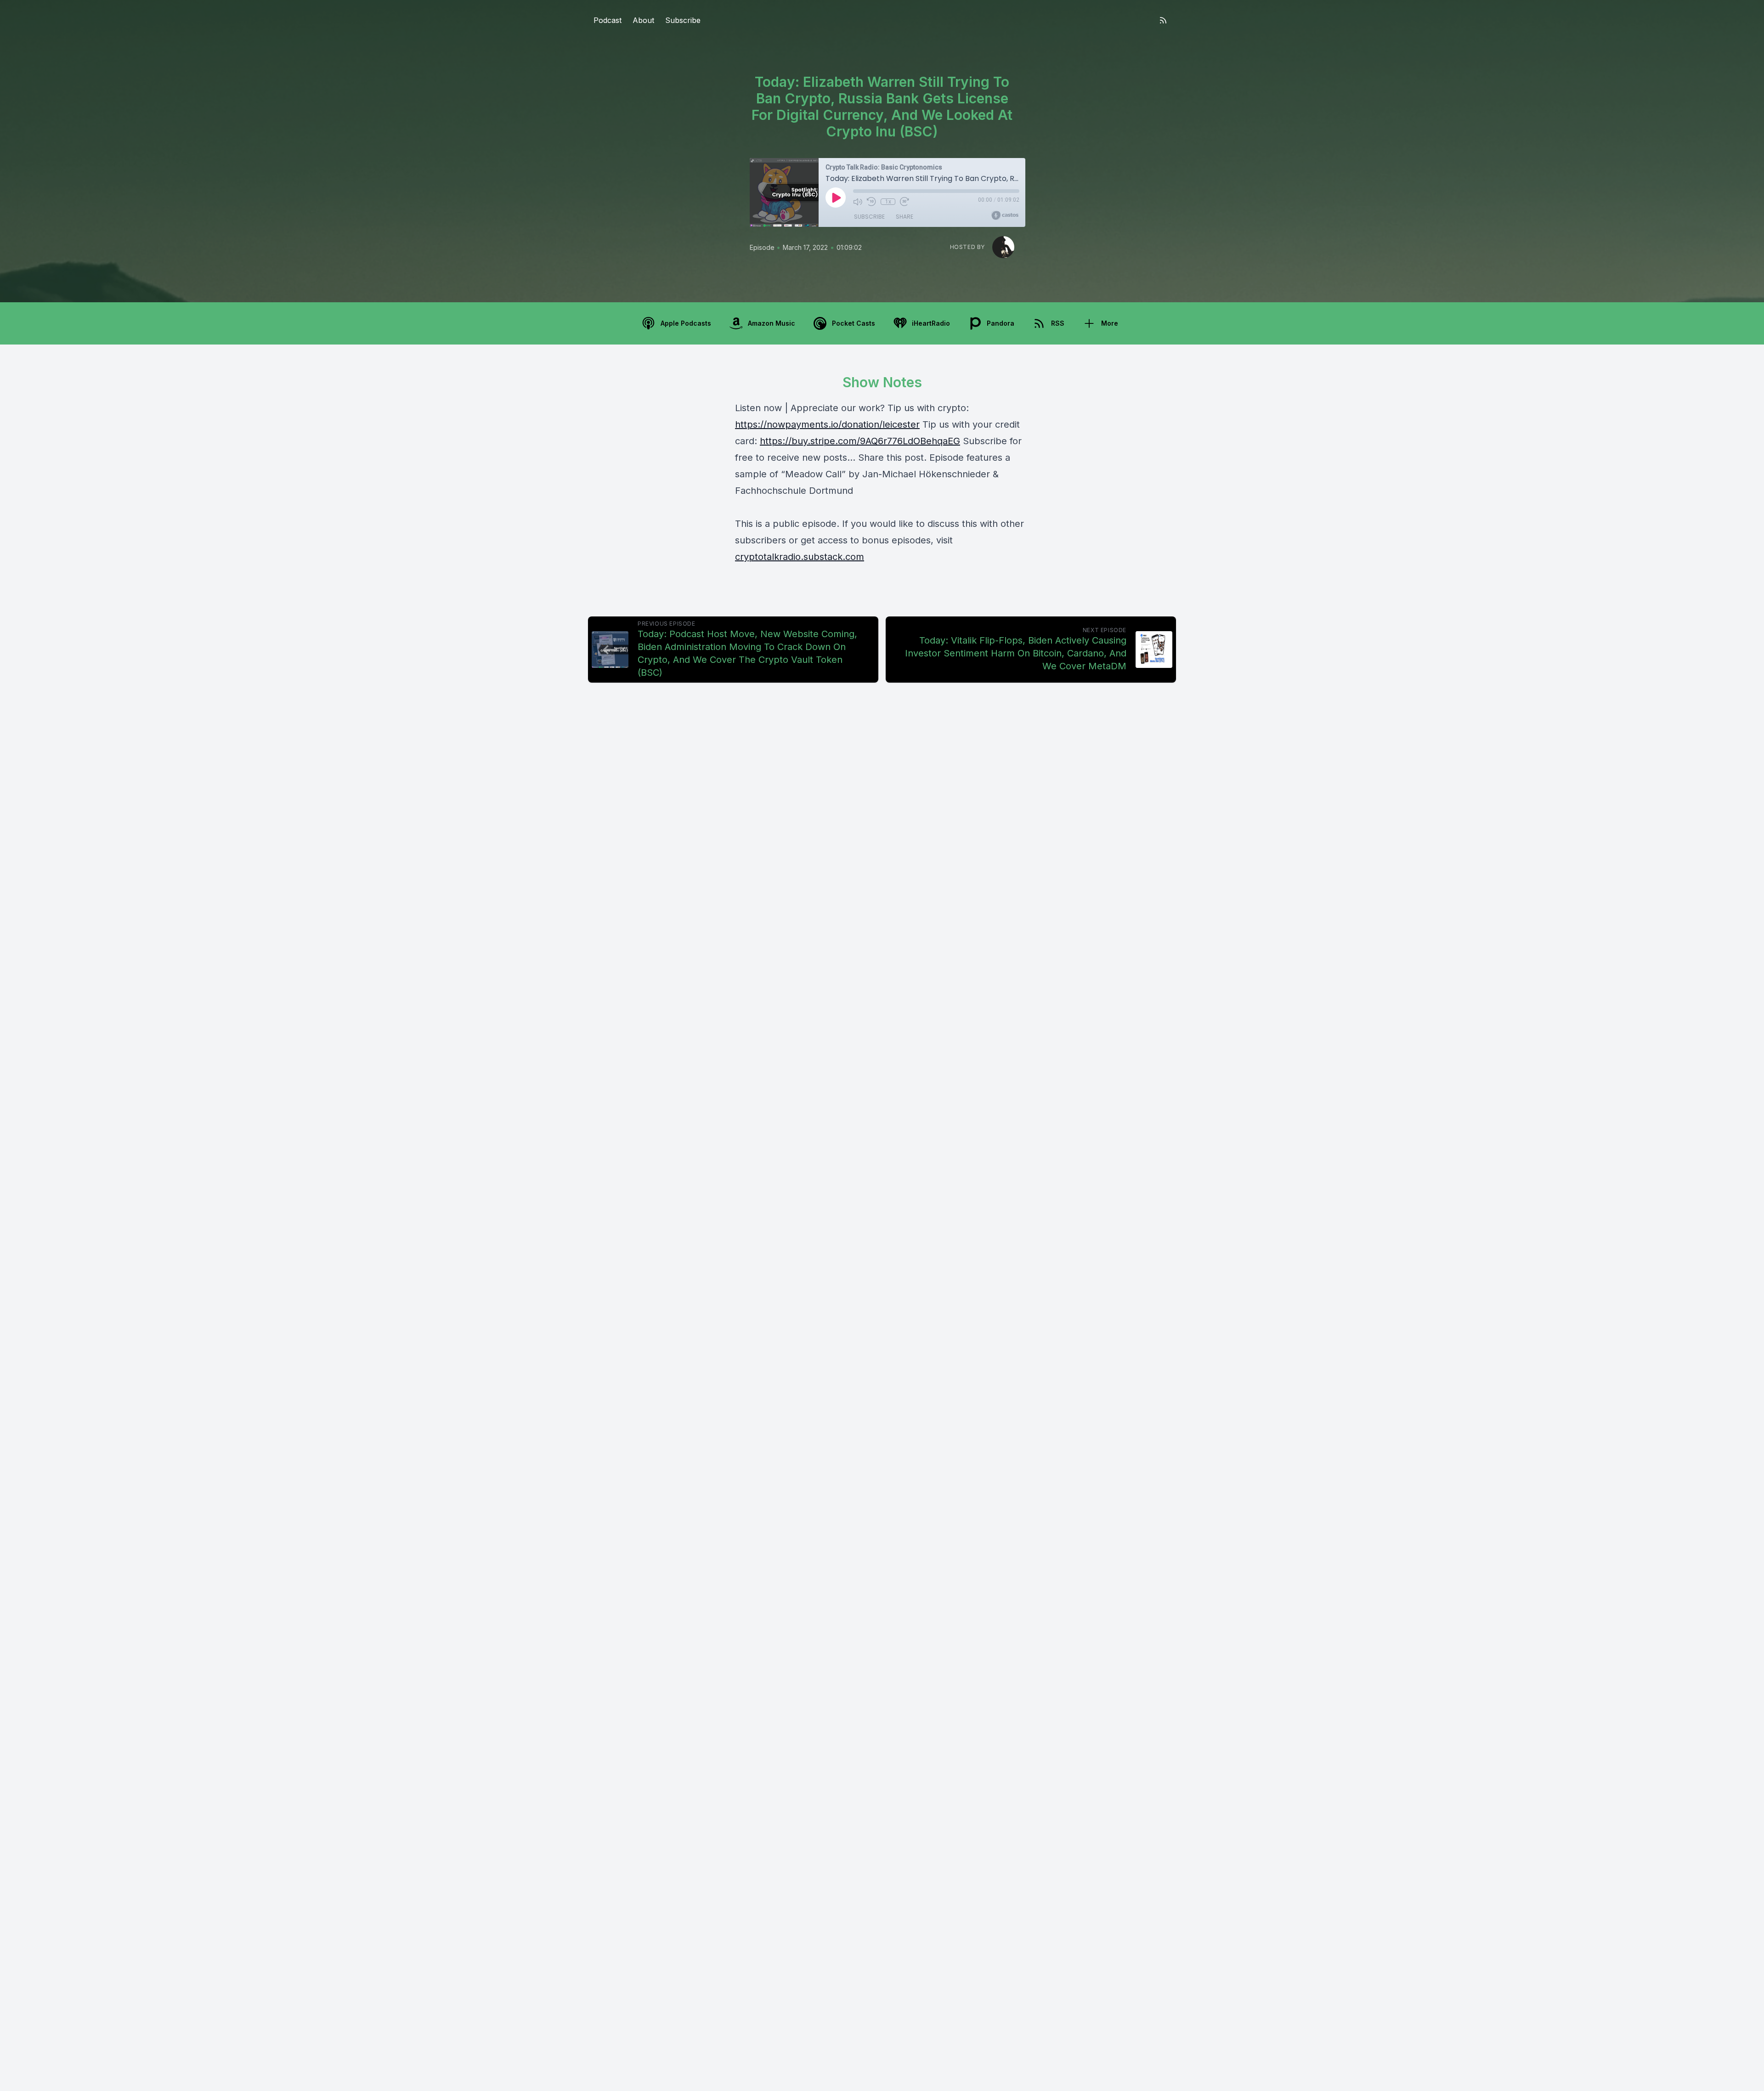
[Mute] (858, 202)
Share (905, 217)
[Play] (836, 198)
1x (888, 202)
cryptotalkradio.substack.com (800, 557)
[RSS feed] (1163, 20)
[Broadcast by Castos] (1005, 215)
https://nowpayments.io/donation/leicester (827, 424)
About (643, 20)
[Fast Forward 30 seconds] (905, 202)
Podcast (608, 20)
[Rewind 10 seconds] (871, 202)
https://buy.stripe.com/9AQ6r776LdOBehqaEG (860, 441)
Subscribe (683, 20)
